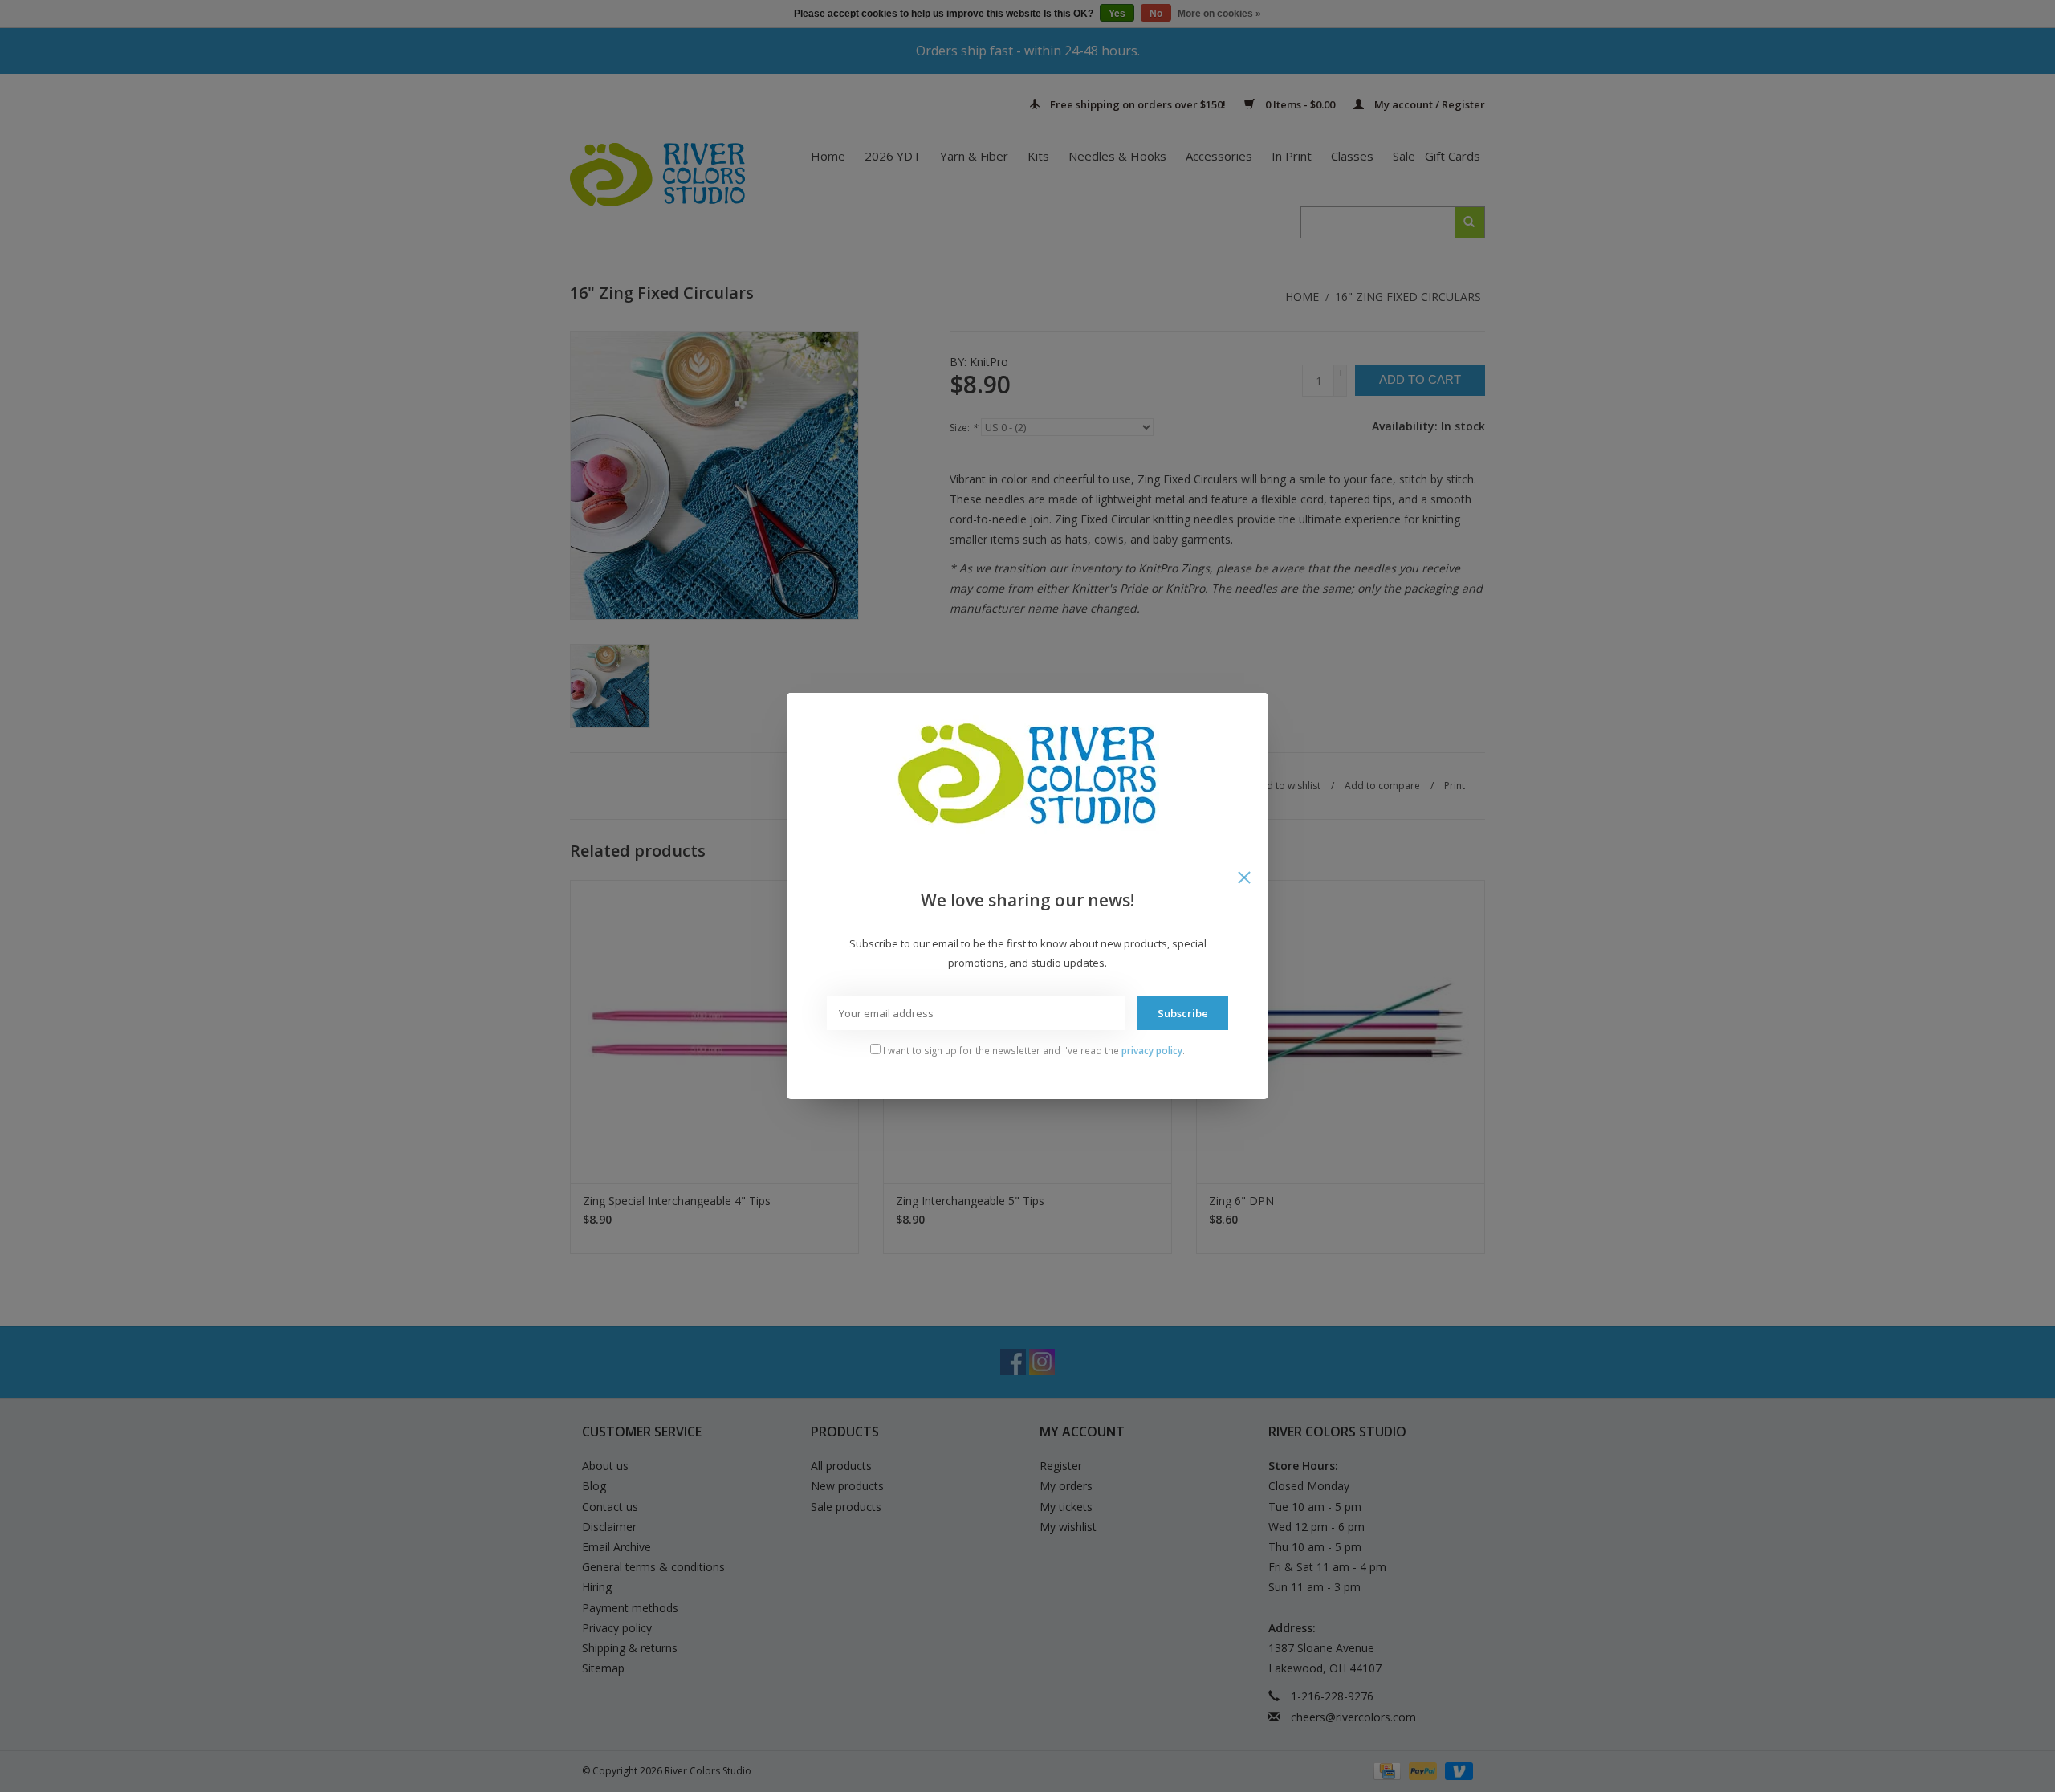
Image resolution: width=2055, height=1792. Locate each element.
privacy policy (1152, 1050)
